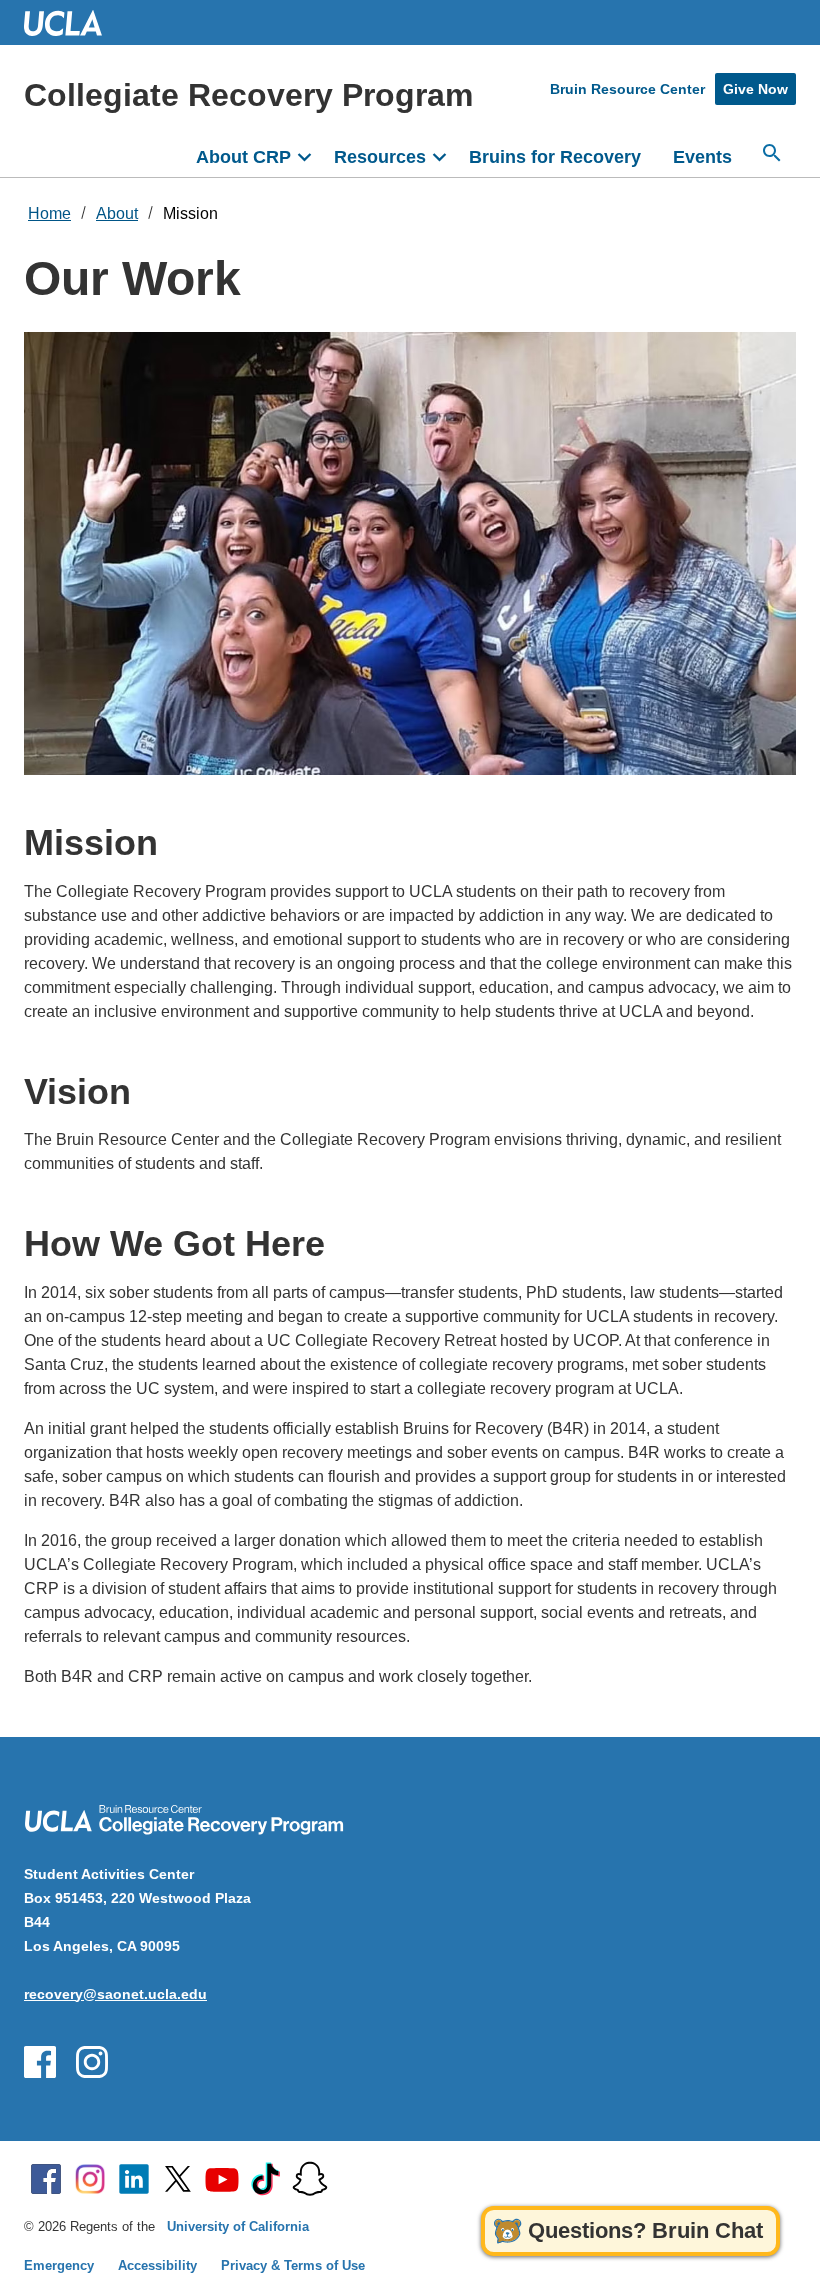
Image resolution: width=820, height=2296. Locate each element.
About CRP (243, 157)
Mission (190, 213)
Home (49, 213)
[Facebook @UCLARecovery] (40, 2062)
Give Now (755, 89)
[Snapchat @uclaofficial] (310, 2179)
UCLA (72, 22)
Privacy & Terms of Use (293, 2265)
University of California (238, 2226)
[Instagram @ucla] (90, 2179)
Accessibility (157, 2265)
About (117, 213)
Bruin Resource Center (627, 89)
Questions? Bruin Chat (645, 2230)
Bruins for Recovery (555, 157)
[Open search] (772, 153)
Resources (380, 157)
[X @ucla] (178, 2179)
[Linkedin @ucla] (134, 2179)
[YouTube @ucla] (222, 2179)
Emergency (59, 2265)
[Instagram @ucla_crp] (92, 2062)
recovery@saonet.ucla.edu (115, 1994)
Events (702, 157)
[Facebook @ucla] (46, 2179)
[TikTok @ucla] (266, 2179)
